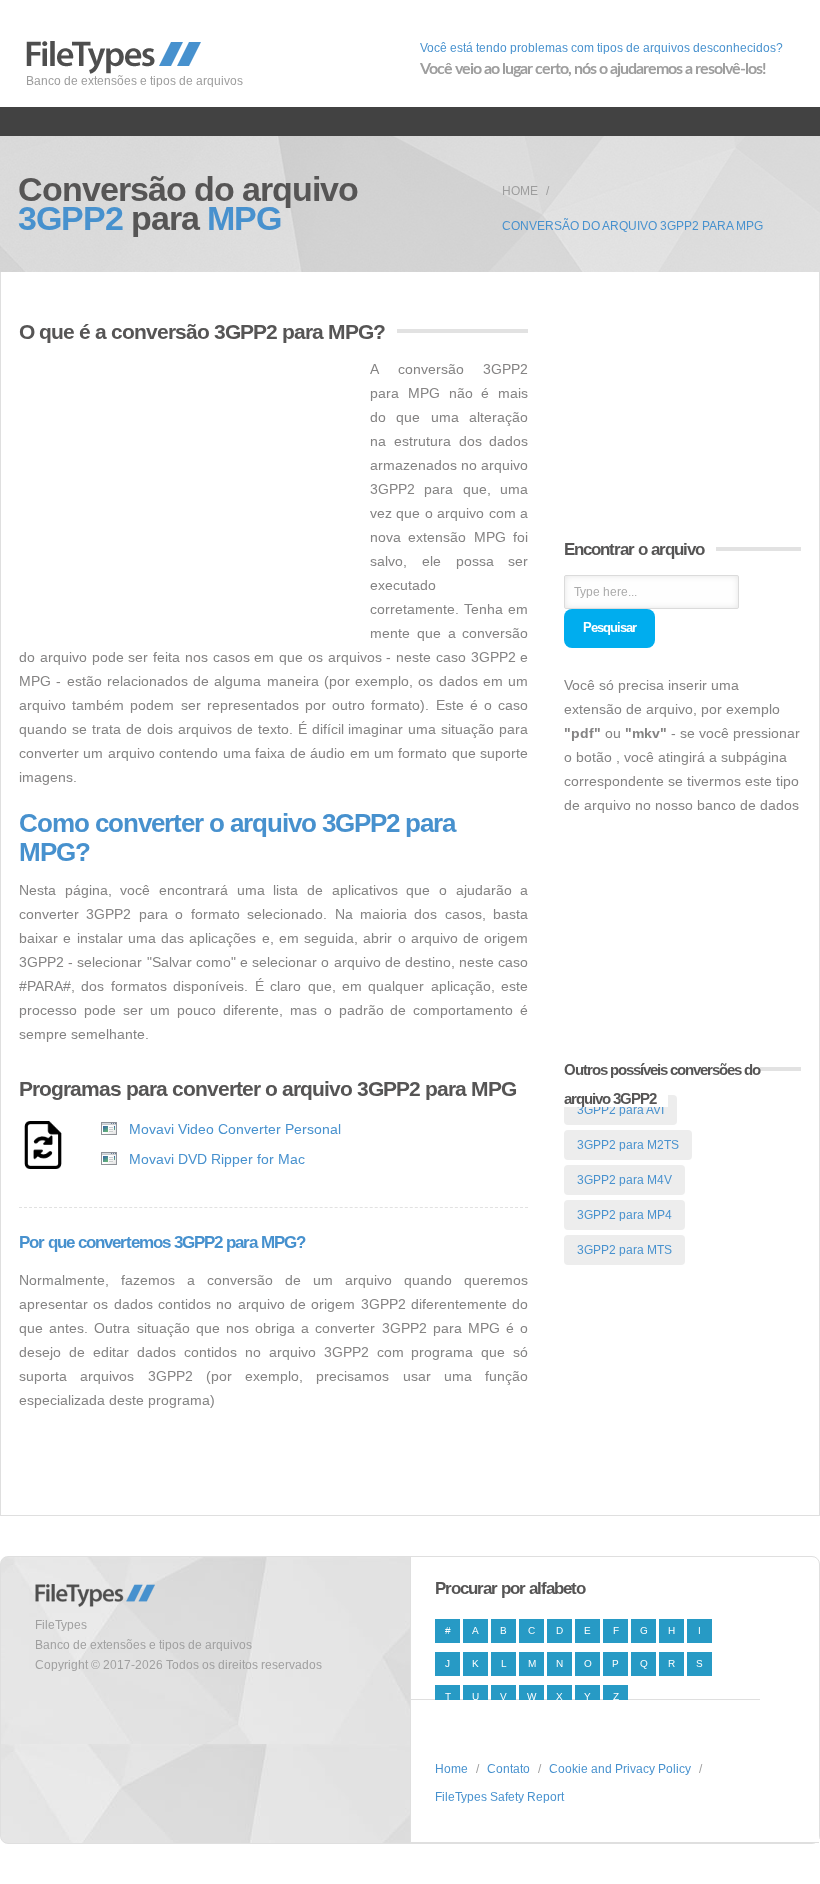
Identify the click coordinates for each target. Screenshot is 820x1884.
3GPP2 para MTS (624, 1250)
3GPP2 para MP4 (624, 1215)
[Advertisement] (187, 497)
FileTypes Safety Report (499, 1797)
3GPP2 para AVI (620, 1110)
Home (520, 191)
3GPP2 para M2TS (628, 1145)
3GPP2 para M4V (624, 1180)
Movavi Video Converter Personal (235, 1129)
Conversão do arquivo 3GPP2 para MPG (632, 226)
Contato (508, 1769)
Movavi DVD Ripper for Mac (217, 1159)
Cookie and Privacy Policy (620, 1769)
